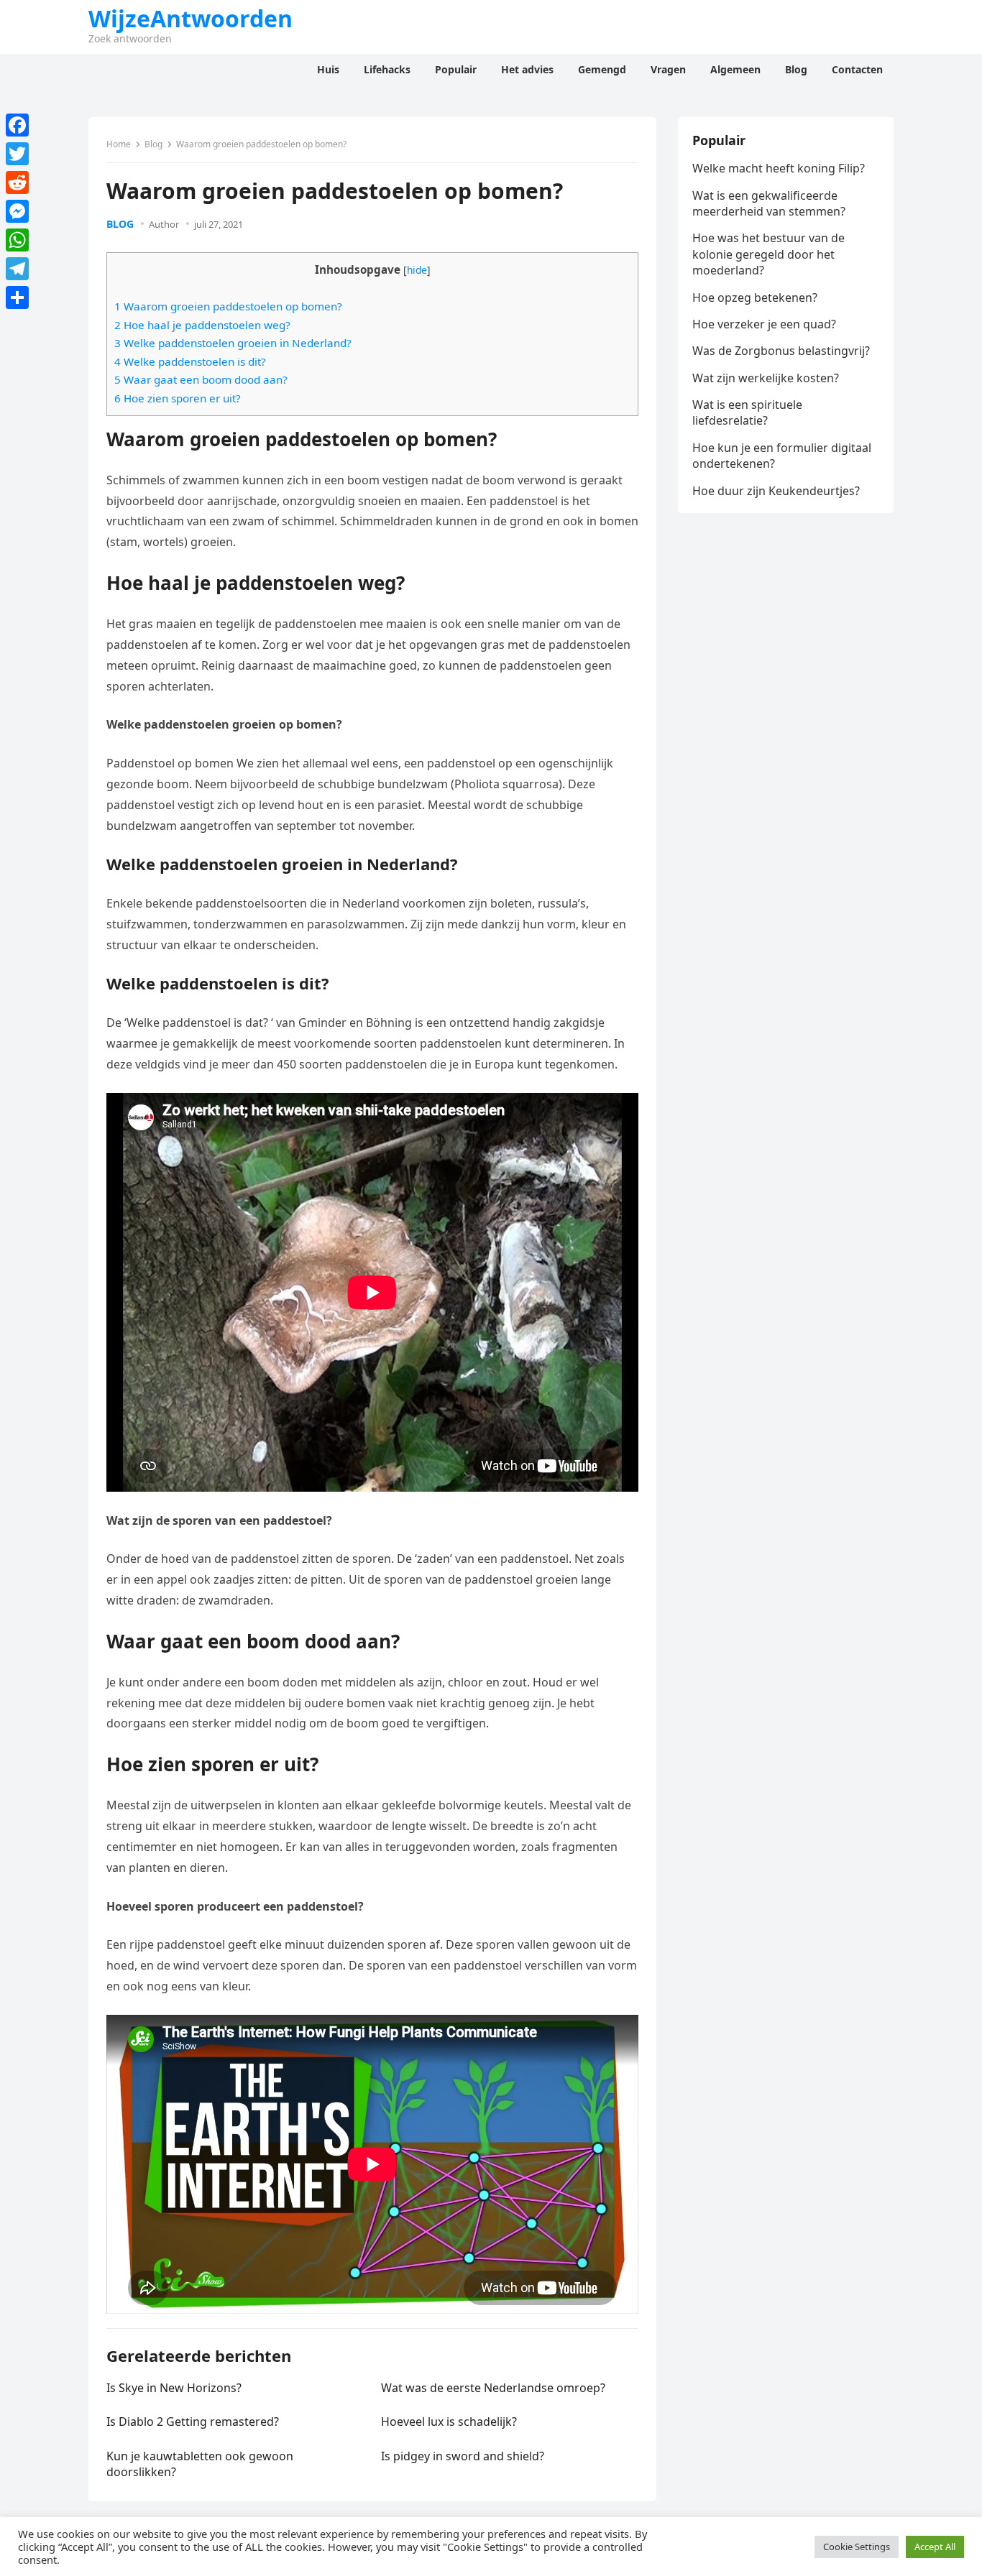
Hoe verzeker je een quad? (764, 324)
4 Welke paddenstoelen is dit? (190, 361)
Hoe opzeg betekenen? (755, 297)
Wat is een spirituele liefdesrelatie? (747, 412)
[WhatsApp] (17, 240)
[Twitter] (17, 154)
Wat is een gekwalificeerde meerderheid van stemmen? (769, 203)
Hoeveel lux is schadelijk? (449, 2422)
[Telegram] (17, 269)
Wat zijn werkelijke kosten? (766, 378)
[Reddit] (17, 183)
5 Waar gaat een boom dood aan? (201, 379)
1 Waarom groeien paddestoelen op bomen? (228, 306)
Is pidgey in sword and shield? (463, 2456)
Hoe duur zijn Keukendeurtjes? (776, 491)
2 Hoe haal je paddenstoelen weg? (202, 325)
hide (417, 270)
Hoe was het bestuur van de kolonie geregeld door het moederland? (768, 254)
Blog (153, 144)
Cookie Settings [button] (857, 2547)
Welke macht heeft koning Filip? (779, 168)
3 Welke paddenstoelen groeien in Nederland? (233, 343)
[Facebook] (17, 125)
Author (164, 224)
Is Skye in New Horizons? (174, 2388)
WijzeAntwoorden (191, 19)
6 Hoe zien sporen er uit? (178, 398)
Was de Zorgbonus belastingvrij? (781, 351)
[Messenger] (17, 211)
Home (119, 144)
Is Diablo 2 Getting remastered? (193, 2422)
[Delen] (17, 297)
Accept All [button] (935, 2547)
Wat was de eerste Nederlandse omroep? (493, 2388)
